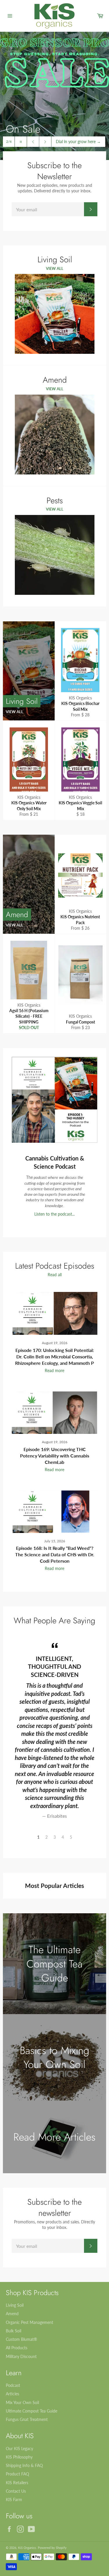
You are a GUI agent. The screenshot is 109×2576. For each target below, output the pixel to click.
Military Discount (21, 2356)
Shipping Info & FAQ (24, 2465)
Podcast (13, 2385)
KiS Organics (27, 2548)
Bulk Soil (14, 2331)
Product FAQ (17, 2474)
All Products (17, 2348)
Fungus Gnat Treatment (27, 2419)
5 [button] (71, 1837)
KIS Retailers (17, 2483)
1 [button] (38, 1837)
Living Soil (15, 2305)
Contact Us (16, 2491)
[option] (54, 96)
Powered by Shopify (52, 2548)
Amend (12, 2314)
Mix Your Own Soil (22, 2402)
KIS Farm (14, 2499)
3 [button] (55, 1837)
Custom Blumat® (22, 2339)
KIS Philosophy (19, 2457)
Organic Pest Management (30, 2322)
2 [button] (47, 1837)
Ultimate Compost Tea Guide (32, 2411)
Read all (55, 1275)
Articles (12, 2394)
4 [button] (63, 1837)
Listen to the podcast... (54, 1214)
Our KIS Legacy (19, 2448)
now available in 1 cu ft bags (77, 139)
